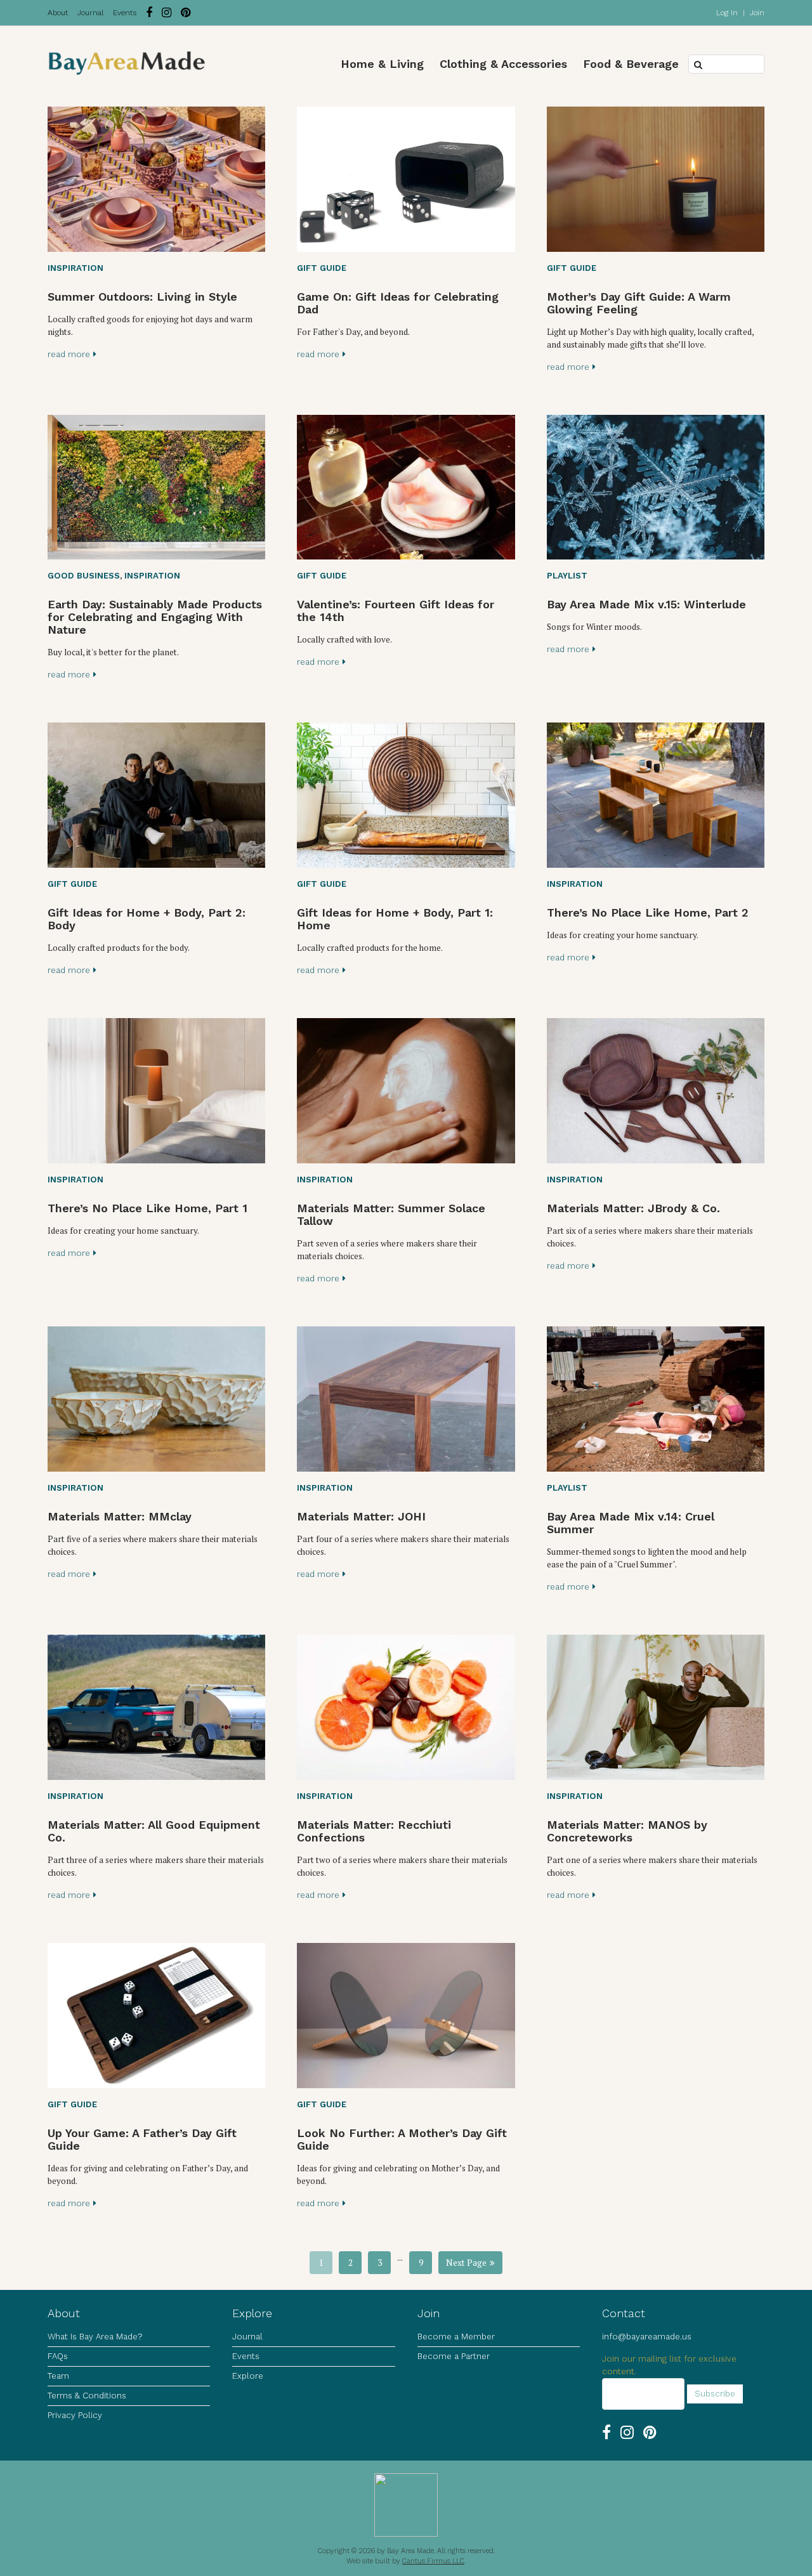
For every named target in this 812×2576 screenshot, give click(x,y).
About (58, 13)
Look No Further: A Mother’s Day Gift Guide (402, 2139)
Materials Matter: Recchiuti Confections (374, 1831)
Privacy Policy (75, 2415)
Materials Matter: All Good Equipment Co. (154, 1831)
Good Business (84, 576)
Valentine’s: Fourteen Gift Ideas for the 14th (396, 611)
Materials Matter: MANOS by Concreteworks (627, 1831)
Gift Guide (322, 268)
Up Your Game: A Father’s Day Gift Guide (142, 2139)
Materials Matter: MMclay (120, 1516)
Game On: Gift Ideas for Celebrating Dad (398, 303)
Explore (248, 2376)
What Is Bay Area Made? (95, 2337)
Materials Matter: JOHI (361, 1516)
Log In (727, 13)
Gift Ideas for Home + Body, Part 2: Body (147, 919)
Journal (90, 13)
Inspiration (75, 268)
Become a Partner (454, 2356)
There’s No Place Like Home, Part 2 (648, 912)
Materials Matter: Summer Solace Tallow (391, 1214)
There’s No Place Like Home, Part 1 (147, 1208)
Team (58, 2376)
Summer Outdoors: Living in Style (142, 297)
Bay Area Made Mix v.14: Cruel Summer (631, 1523)
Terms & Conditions (87, 2396)
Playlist (567, 576)
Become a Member (456, 2337)
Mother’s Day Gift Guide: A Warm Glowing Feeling (639, 303)
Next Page (466, 2263)
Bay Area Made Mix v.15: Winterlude (646, 604)
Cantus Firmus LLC (433, 2561)
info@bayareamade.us (647, 2337)
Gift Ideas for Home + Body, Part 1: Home (395, 919)
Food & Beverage (631, 64)
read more (69, 354)
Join (757, 13)
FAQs (58, 2356)
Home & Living (382, 64)
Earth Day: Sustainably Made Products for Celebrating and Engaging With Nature (155, 617)
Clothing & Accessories (503, 64)
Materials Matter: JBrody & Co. (633, 1208)
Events (125, 13)
